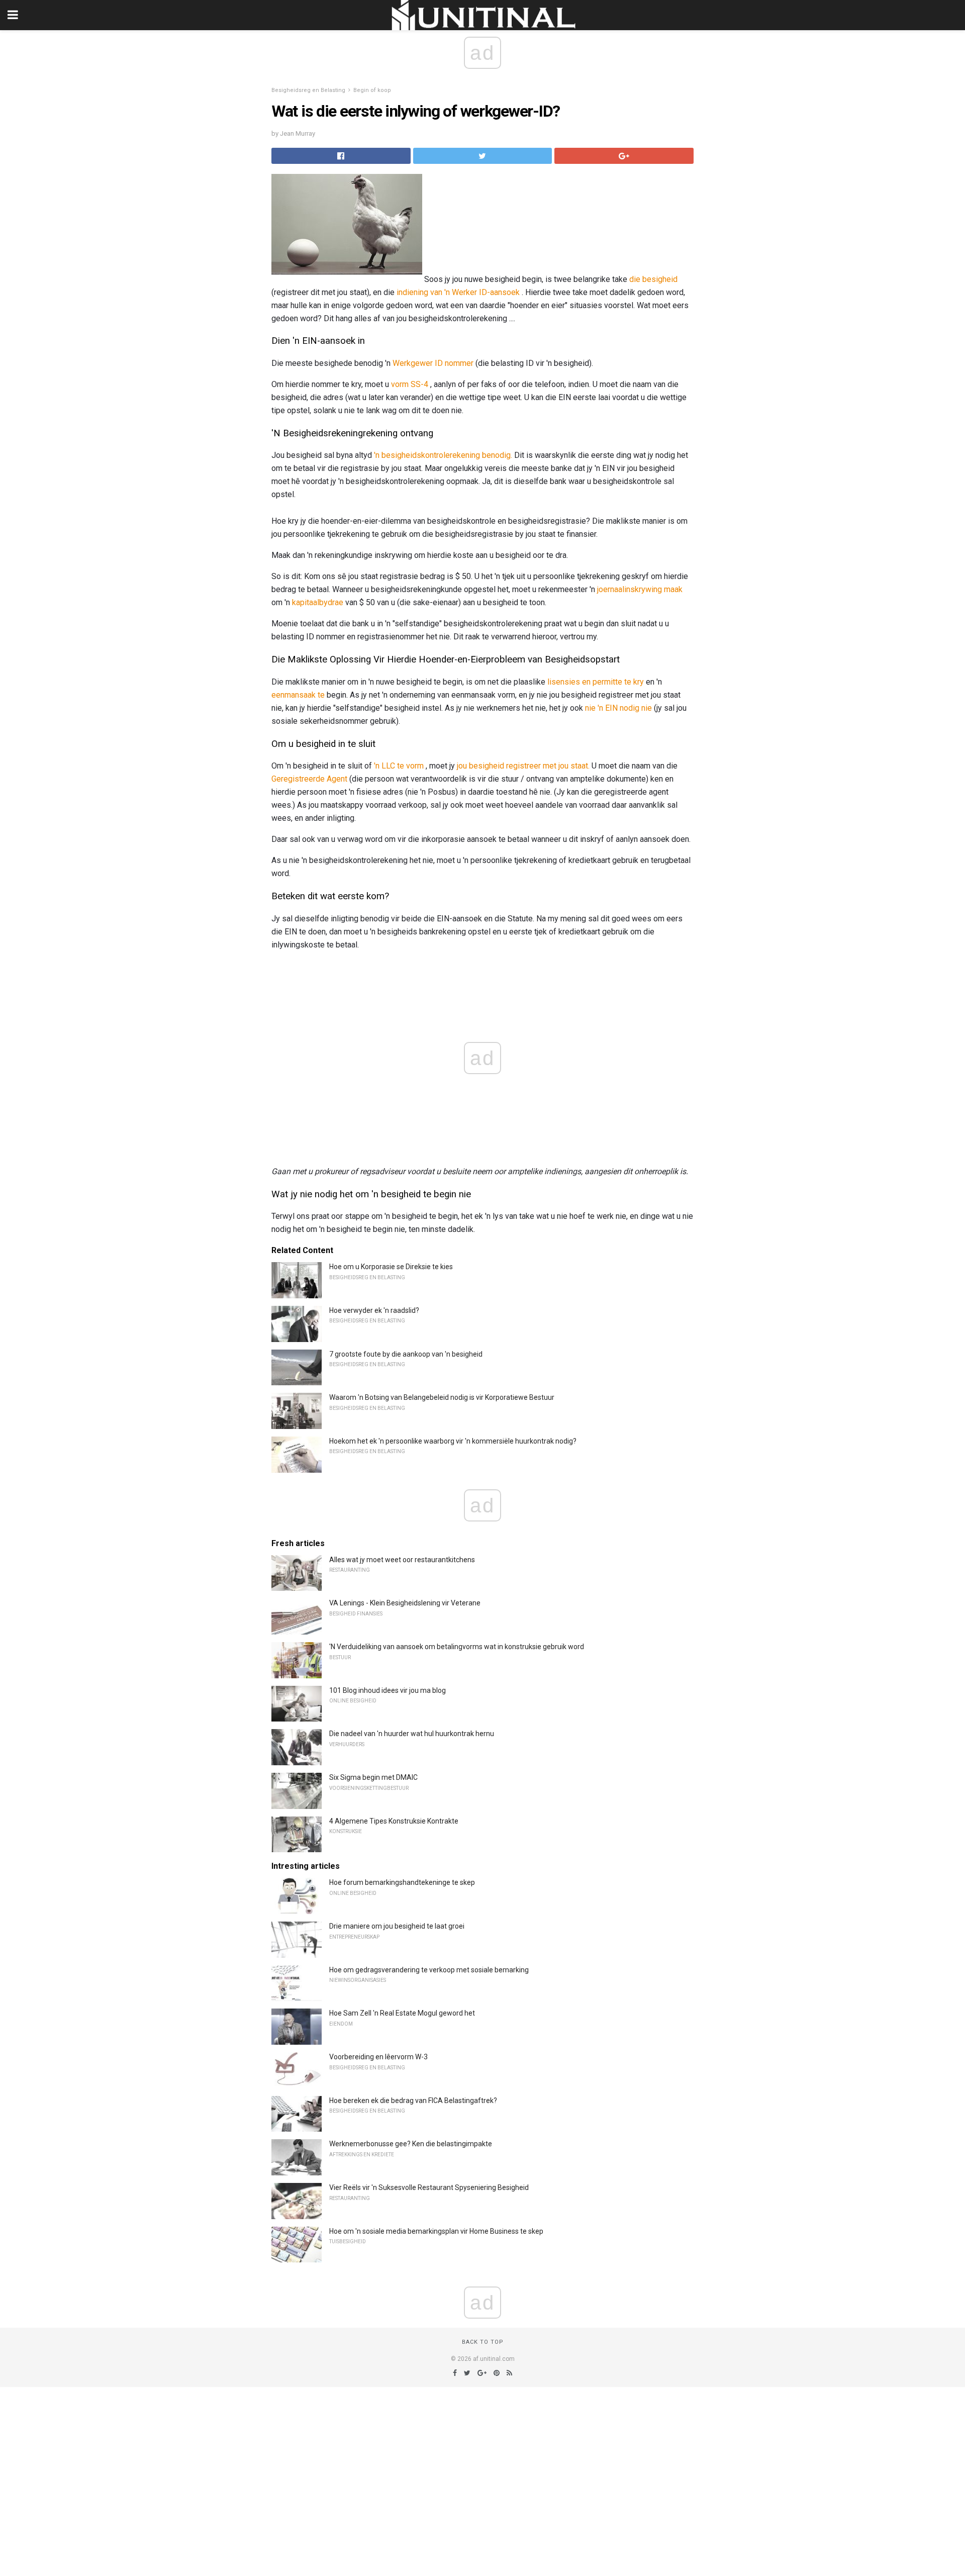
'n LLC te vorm (399, 766)
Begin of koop (372, 90)
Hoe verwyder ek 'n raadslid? (374, 1310)
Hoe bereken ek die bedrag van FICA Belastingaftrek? (413, 2101)
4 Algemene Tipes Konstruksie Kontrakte (394, 1821)
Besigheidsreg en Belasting (308, 90)
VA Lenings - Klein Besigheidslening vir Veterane (405, 1603)
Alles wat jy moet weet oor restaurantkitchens (402, 1560)
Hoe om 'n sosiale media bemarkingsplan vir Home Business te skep (436, 2231)
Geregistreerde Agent (309, 779)
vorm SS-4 (410, 384)
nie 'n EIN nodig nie (618, 708)
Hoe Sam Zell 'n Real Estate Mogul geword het (402, 2013)
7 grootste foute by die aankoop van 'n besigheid (406, 1354)
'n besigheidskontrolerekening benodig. (443, 455)
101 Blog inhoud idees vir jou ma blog (388, 1690)
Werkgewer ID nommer (433, 363)
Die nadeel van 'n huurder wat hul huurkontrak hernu (412, 1734)
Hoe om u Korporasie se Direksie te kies (391, 1267)
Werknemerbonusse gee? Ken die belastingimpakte (411, 2144)
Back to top (483, 2342)
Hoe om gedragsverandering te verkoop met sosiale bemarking (429, 1970)
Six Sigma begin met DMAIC (373, 1777)
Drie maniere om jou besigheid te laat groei (397, 1926)
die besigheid (653, 279)
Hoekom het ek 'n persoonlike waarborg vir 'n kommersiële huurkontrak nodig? (453, 1441)
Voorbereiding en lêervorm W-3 (378, 2057)
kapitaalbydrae (318, 602)
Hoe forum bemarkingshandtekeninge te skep (402, 1882)
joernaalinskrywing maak (640, 589)
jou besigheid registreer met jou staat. (523, 766)
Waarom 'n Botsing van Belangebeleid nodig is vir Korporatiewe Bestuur (442, 1397)
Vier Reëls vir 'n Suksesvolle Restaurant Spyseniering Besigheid (429, 2187)
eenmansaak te (298, 695)
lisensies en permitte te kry (596, 682)
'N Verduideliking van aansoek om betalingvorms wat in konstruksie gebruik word (457, 1647)
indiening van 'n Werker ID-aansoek (458, 292)
